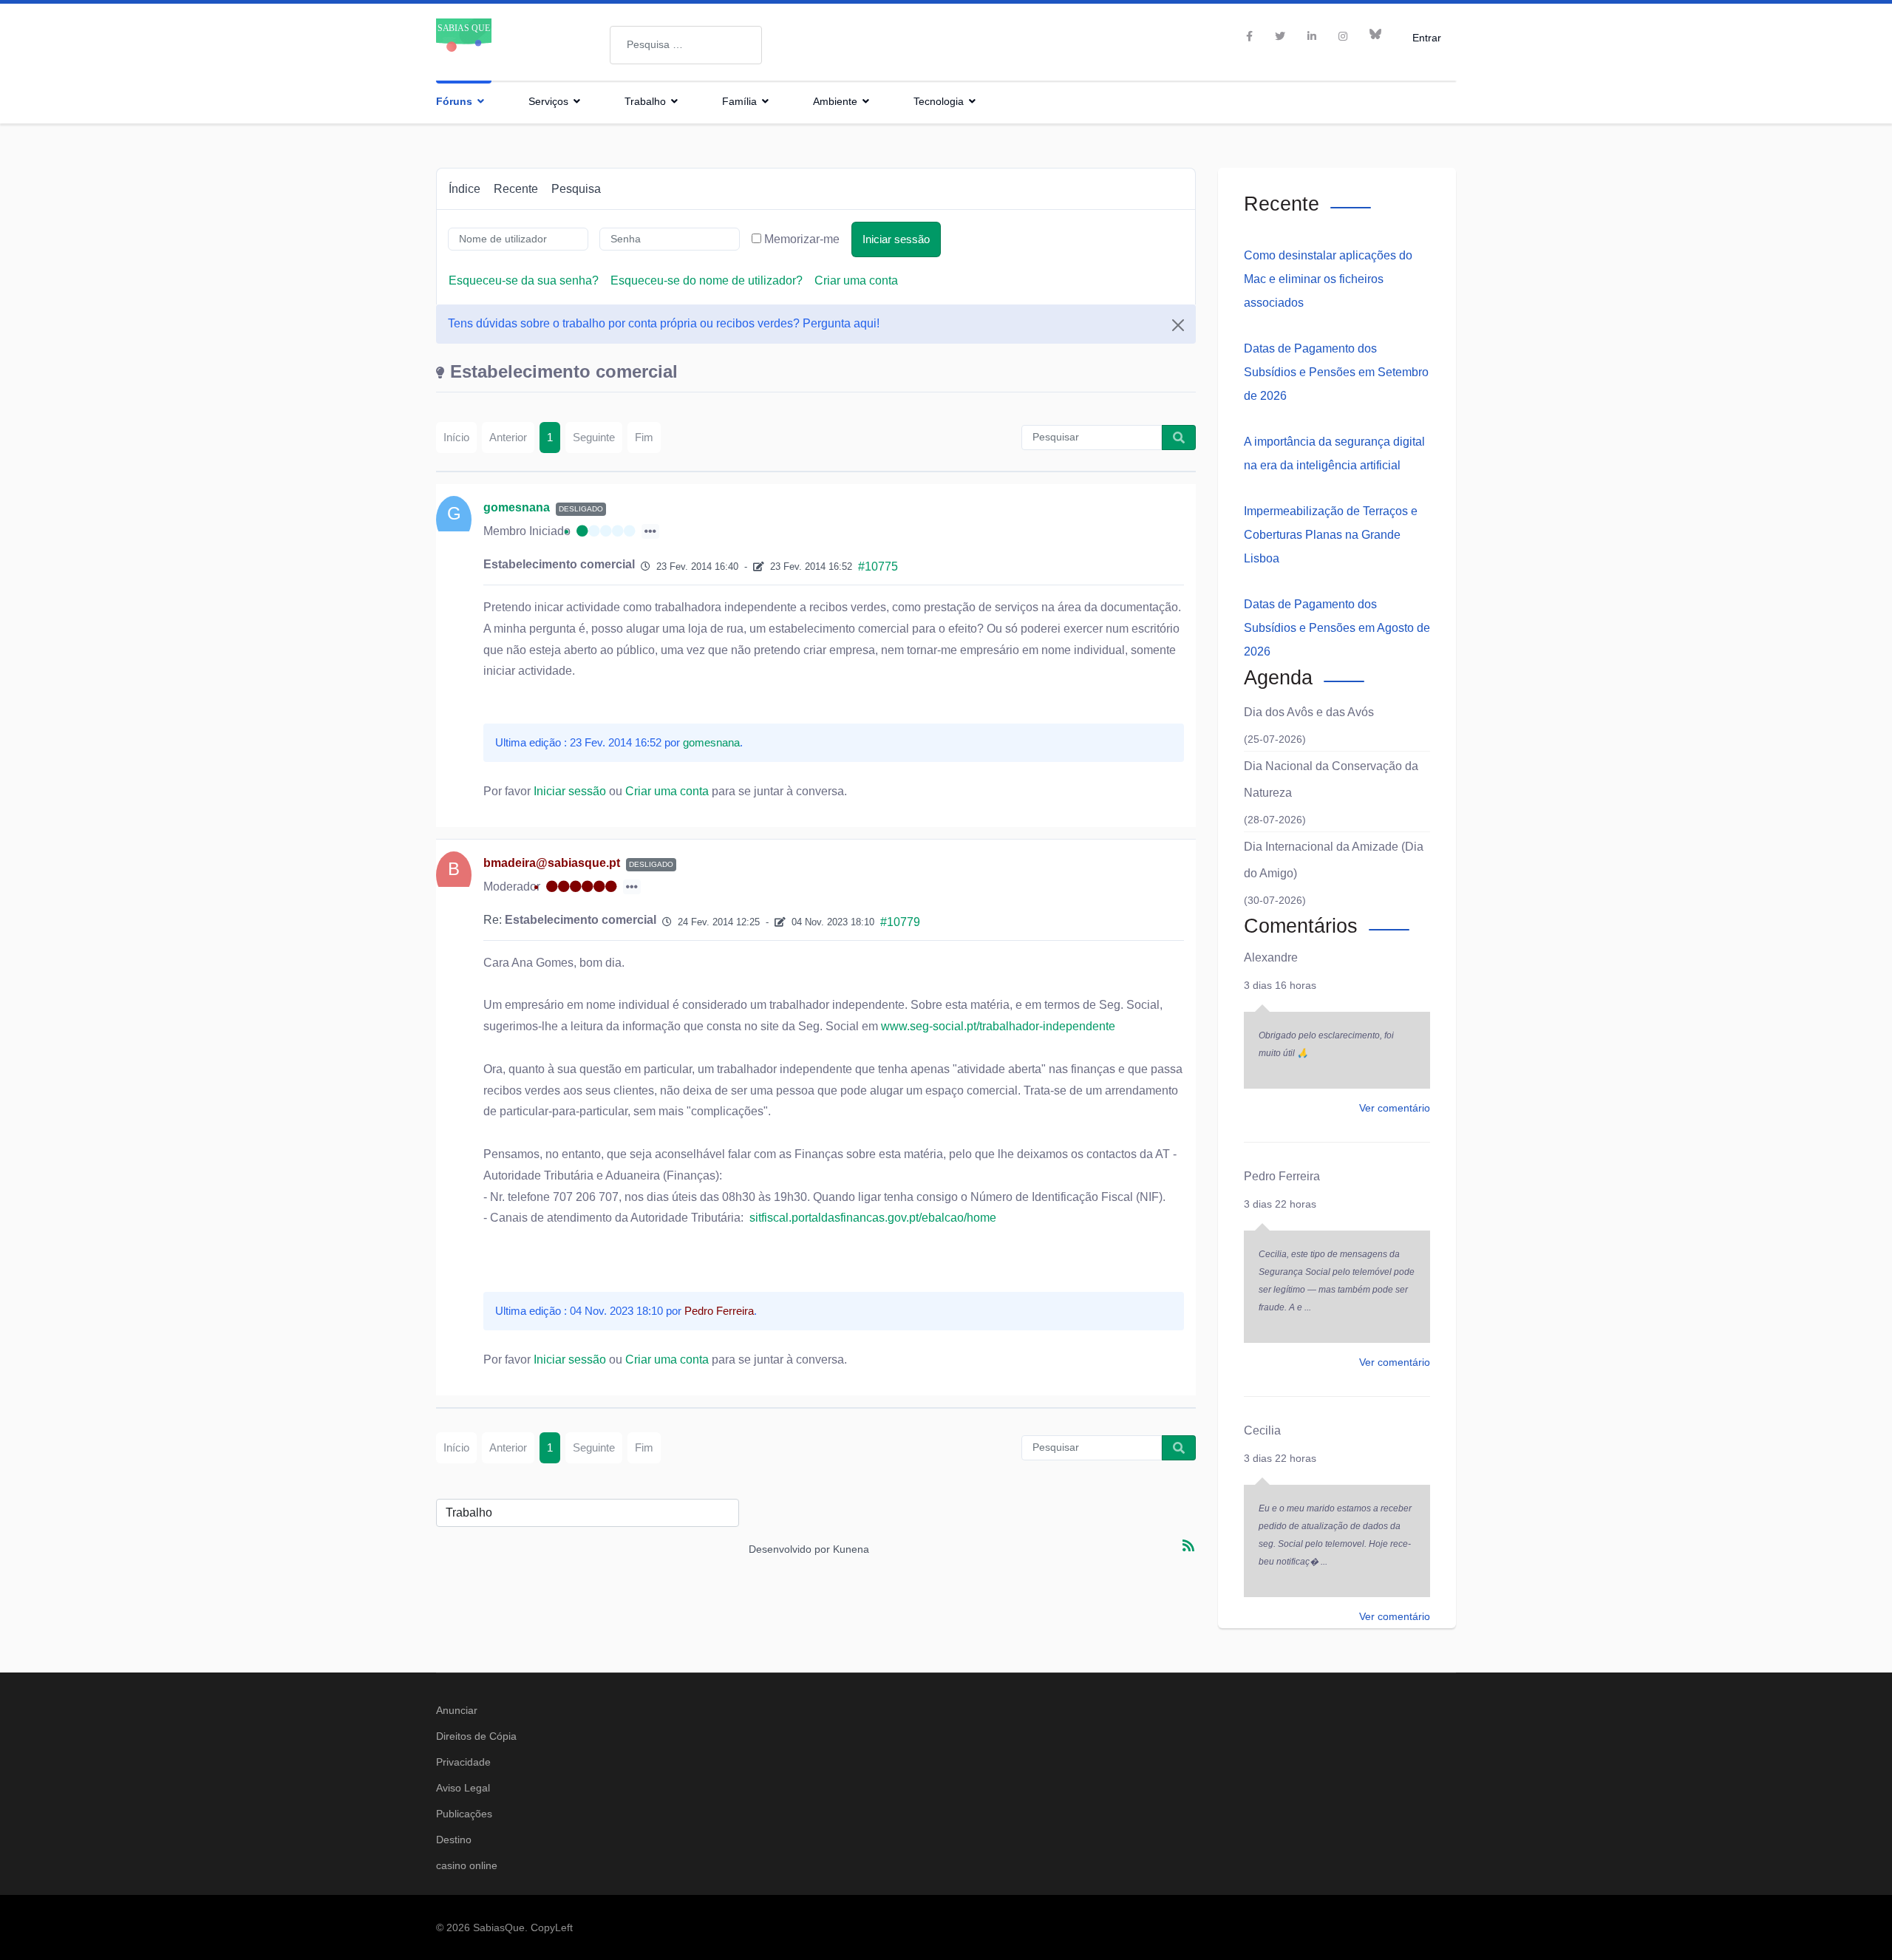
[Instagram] (1343, 36)
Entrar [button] (1427, 37)
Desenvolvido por (789, 1549)
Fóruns (454, 101)
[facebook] (1249, 36)
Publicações (464, 1814)
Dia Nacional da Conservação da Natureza (1331, 779)
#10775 (878, 566)
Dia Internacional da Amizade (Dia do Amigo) (1334, 860)
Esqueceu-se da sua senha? (524, 280)
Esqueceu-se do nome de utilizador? (707, 280)
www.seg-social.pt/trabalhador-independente (998, 1026)
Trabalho (645, 101)
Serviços (548, 101)
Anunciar (457, 1710)
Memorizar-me (802, 239)
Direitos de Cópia (476, 1736)
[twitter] (1280, 36)
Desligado (581, 509)
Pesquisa (576, 189)
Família (739, 101)
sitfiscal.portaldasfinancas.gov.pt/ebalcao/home (871, 1218)
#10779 (900, 922)
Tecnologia (939, 101)
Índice (465, 189)
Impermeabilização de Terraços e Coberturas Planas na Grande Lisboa (1331, 535)
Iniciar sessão (896, 239)
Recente (516, 189)
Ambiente (835, 101)
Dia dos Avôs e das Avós (1309, 712)
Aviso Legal (463, 1788)
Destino (454, 1840)
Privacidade (463, 1762)
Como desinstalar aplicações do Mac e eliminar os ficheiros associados (1328, 279)
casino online (467, 1865)
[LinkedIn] (1312, 36)
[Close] (1178, 325)
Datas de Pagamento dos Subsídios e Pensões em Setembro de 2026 (1336, 372)
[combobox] (686, 45)
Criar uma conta (856, 280)
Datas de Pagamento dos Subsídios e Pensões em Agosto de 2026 (1337, 628)
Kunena (851, 1549)
